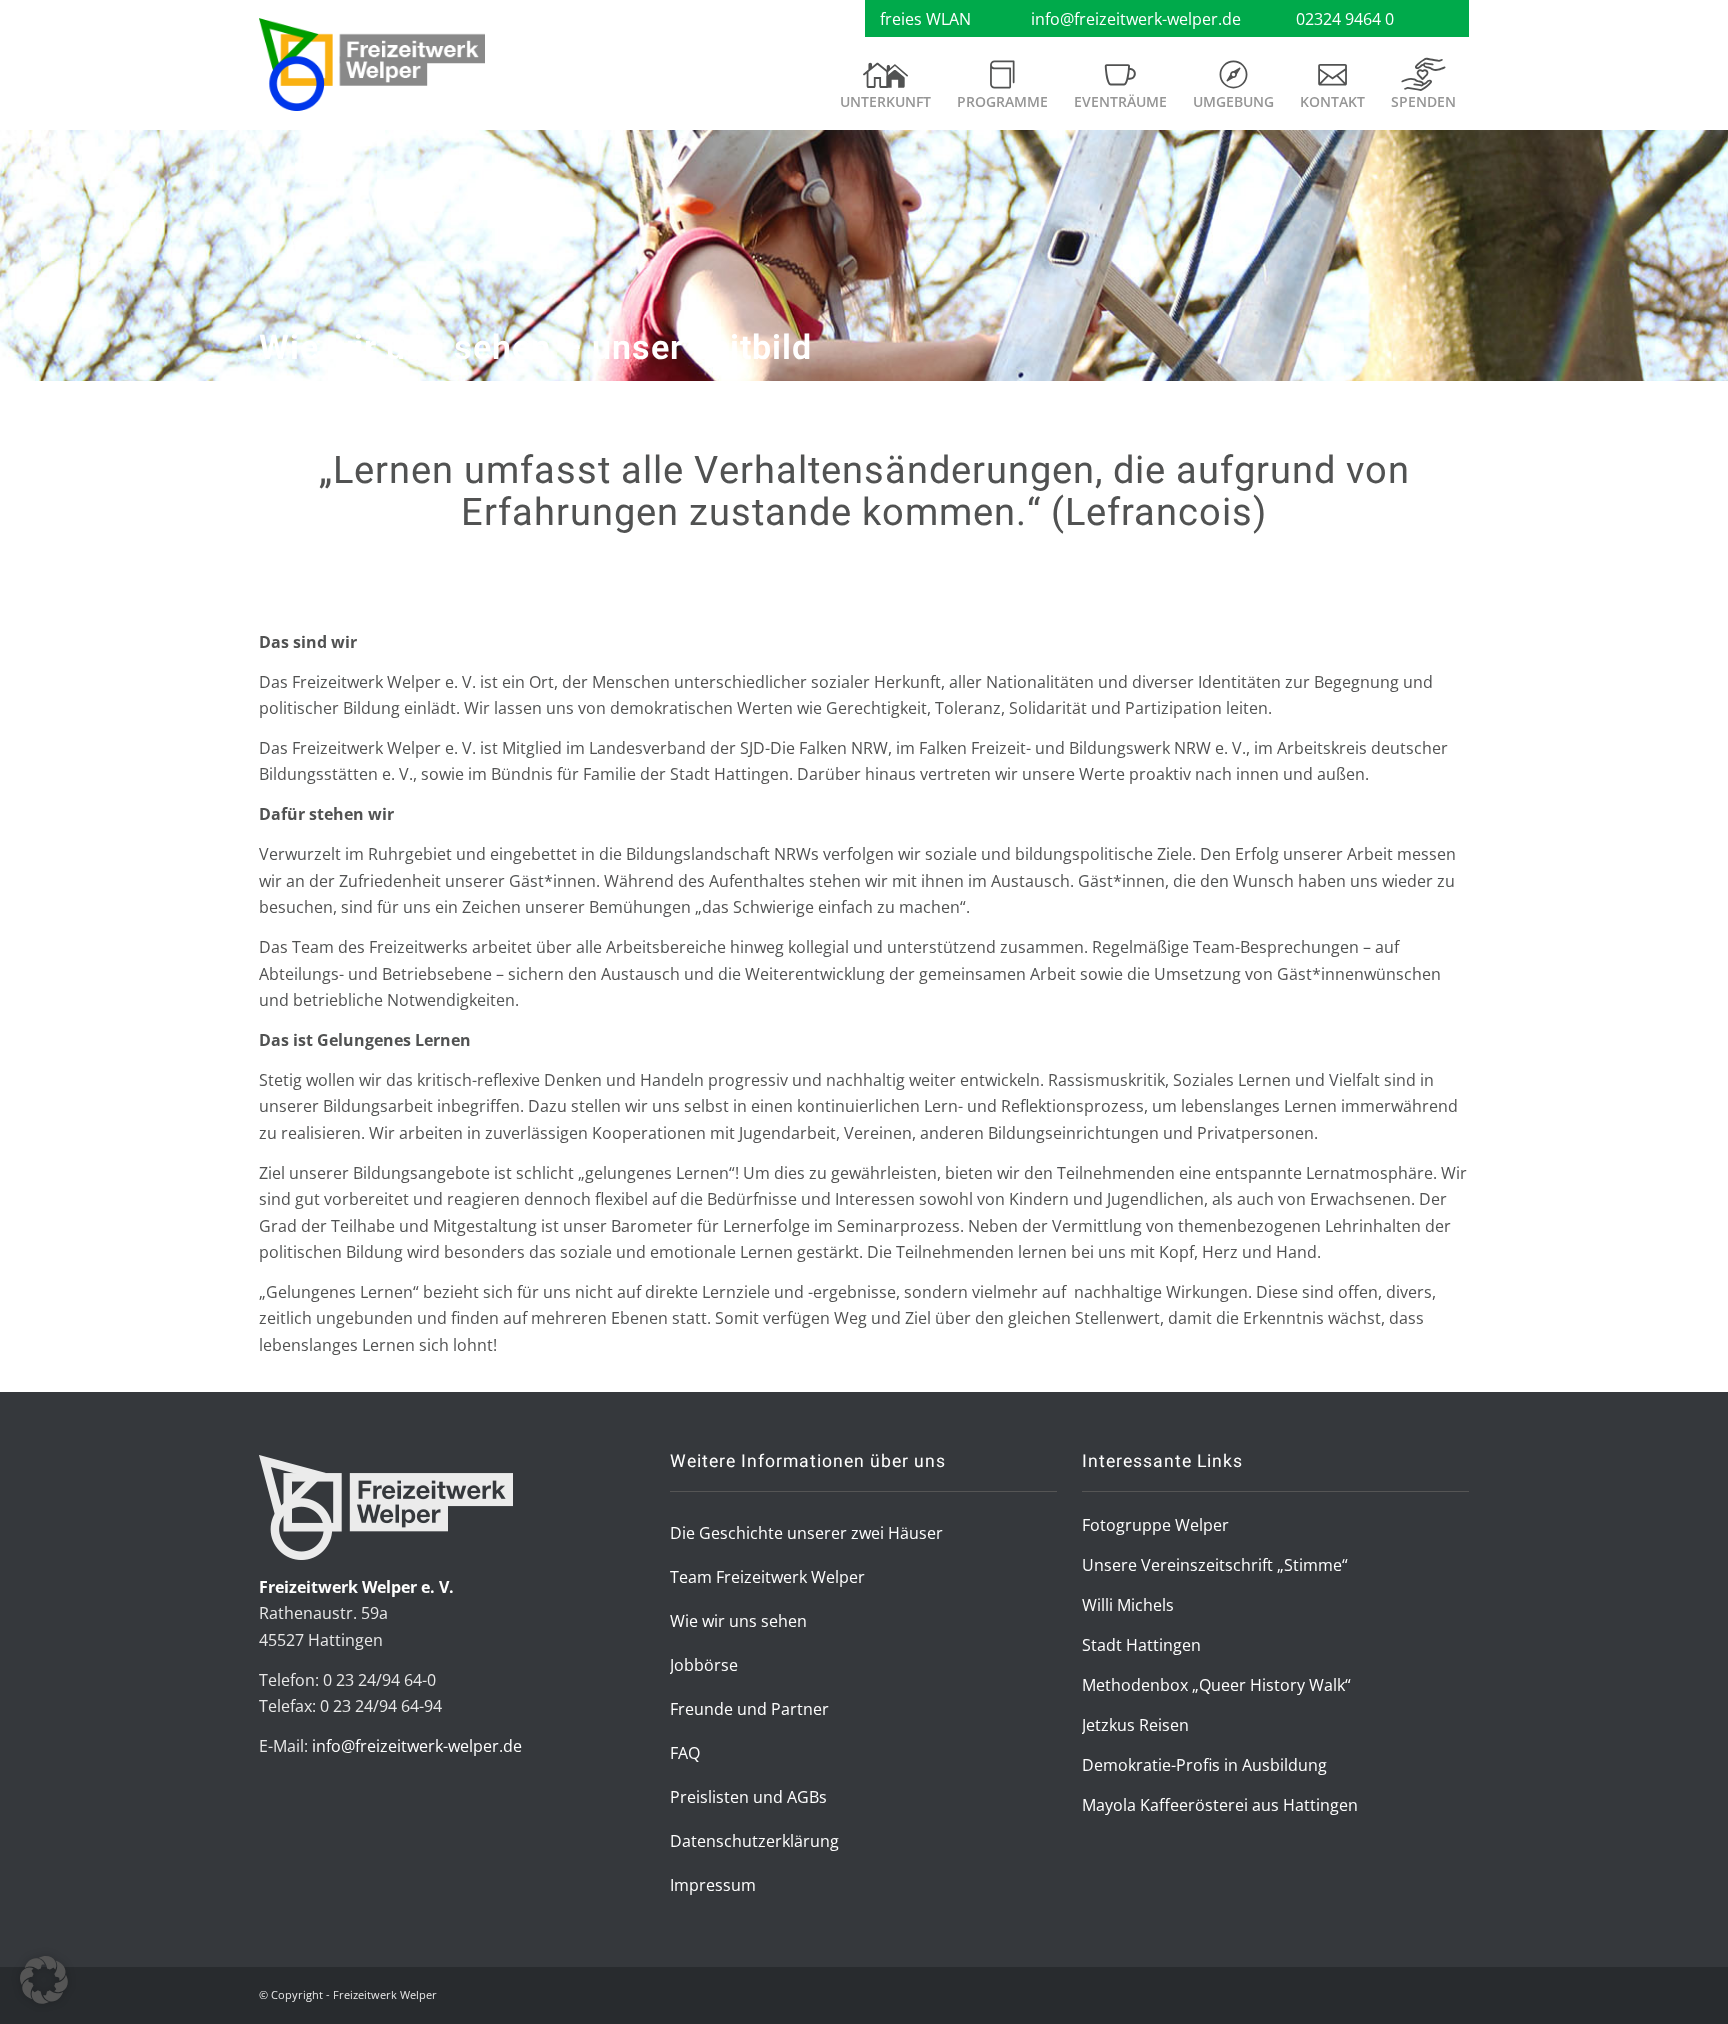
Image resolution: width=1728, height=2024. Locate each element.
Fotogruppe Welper (1155, 1525)
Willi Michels (1128, 1605)
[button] (44, 1980)
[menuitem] (885, 92)
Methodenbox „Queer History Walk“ (1216, 1685)
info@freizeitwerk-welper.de (1136, 19)
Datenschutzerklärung (754, 1841)
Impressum (713, 1885)
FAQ (685, 1753)
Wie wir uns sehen (738, 1621)
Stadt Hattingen (1141, 1645)
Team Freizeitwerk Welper (767, 1577)
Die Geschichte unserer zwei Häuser (806, 1533)
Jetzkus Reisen (1135, 1725)
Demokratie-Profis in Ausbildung (1204, 1765)
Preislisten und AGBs (748, 1797)
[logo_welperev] (372, 65)
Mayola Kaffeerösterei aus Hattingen (1220, 1805)
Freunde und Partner (749, 1709)
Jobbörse (704, 1665)
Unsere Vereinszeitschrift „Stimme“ (1215, 1565)
